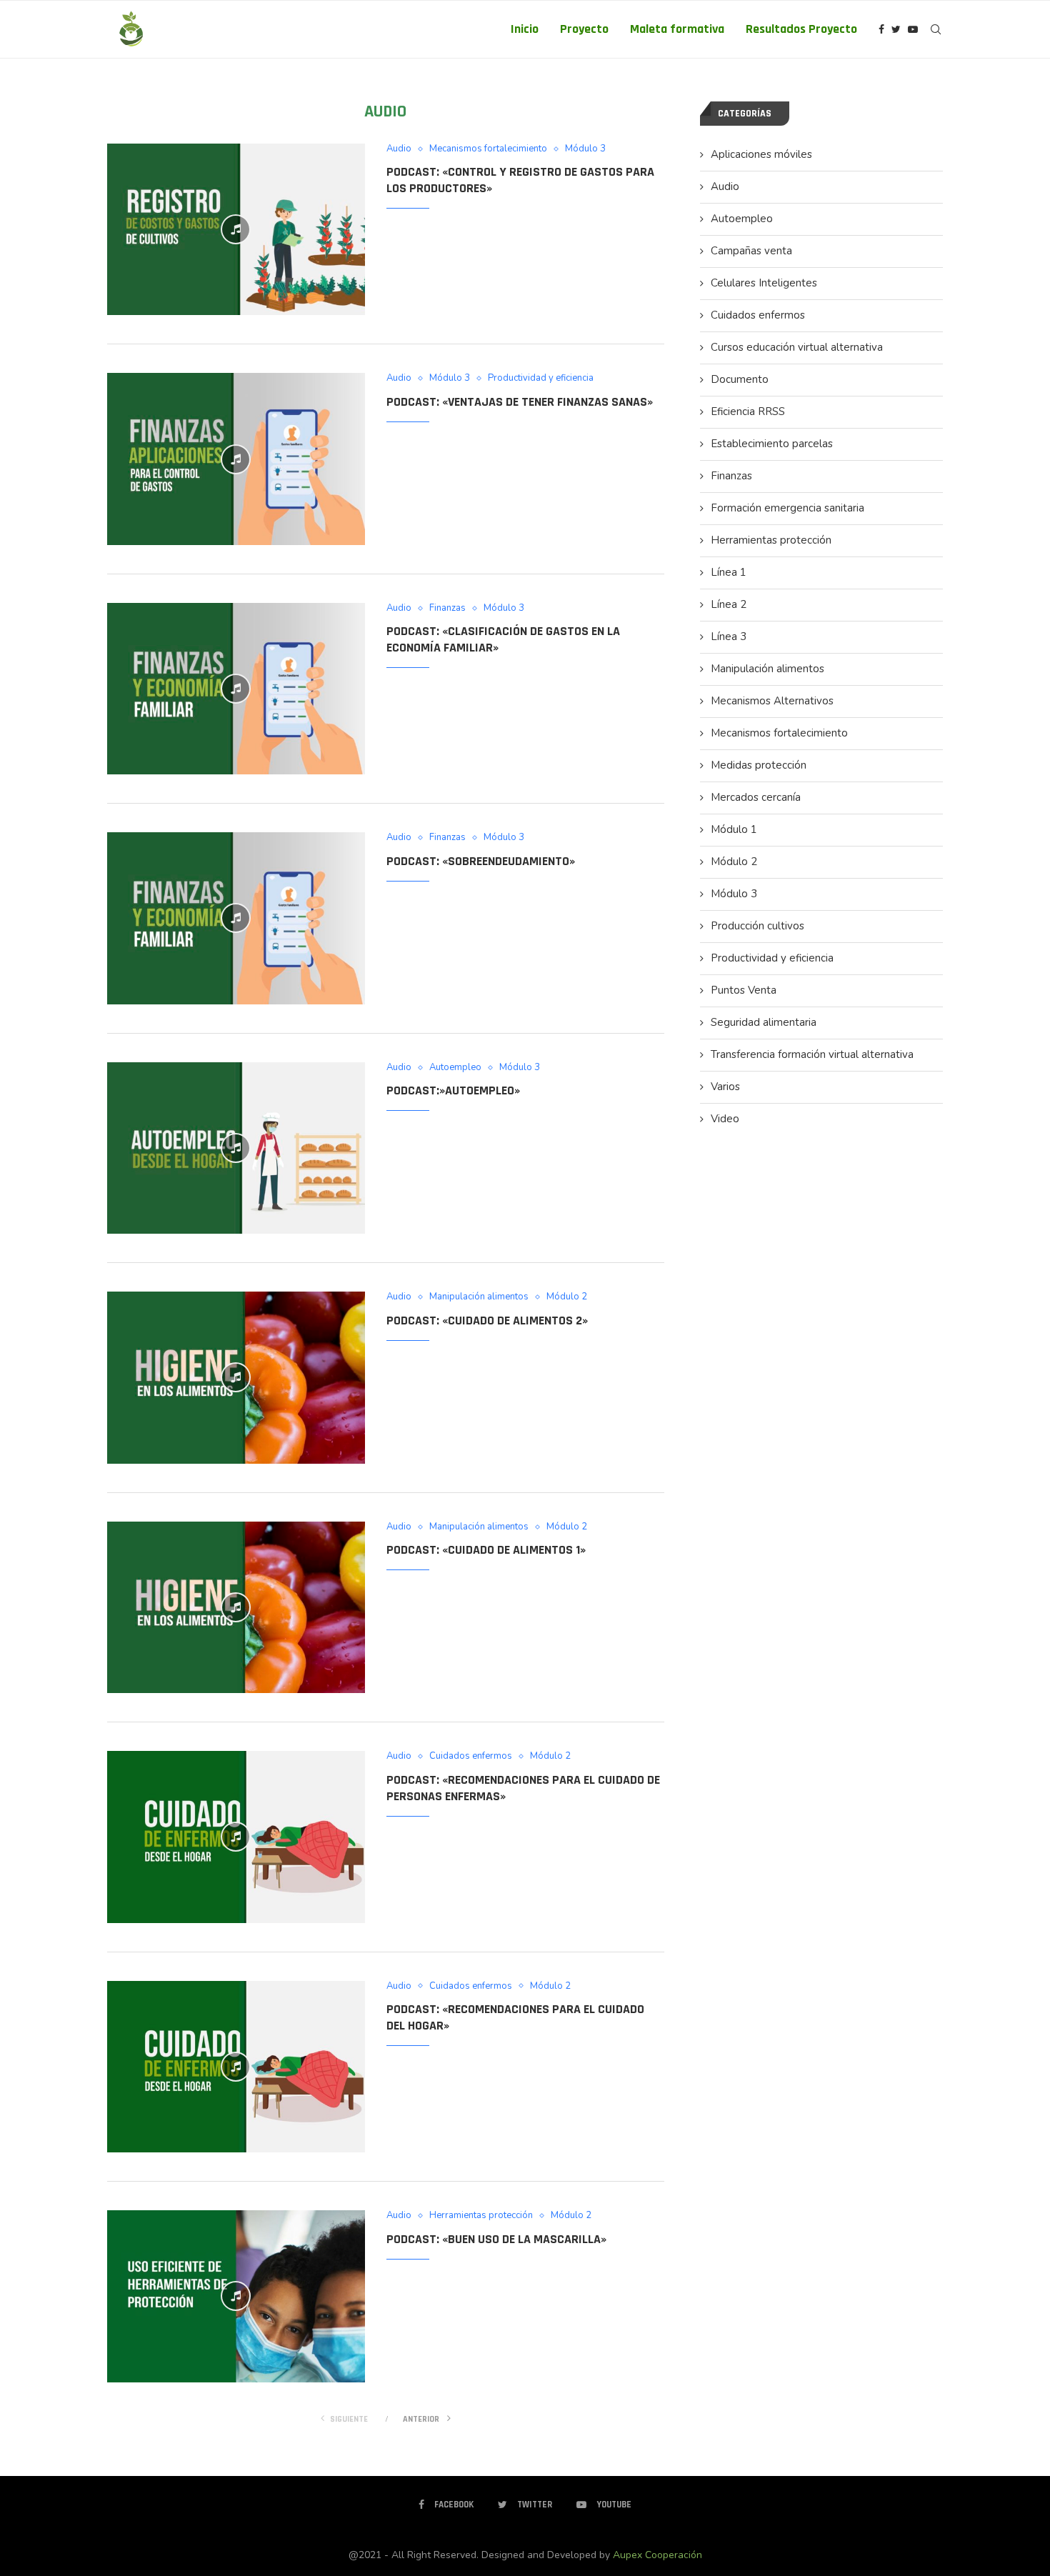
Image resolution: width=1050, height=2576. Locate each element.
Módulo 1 (734, 829)
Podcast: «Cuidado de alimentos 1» (486, 1550)
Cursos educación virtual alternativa (797, 347)
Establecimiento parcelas (772, 444)
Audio (399, 149)
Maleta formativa (677, 29)
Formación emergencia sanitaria (787, 508)
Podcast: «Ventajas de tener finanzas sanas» (520, 402)
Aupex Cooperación (657, 2555)
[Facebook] (881, 29)
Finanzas (447, 609)
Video (725, 1119)
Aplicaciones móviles (761, 154)
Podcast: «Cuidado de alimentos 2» (487, 1321)
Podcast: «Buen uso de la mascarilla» (496, 2239)
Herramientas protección (481, 2216)
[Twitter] (896, 29)
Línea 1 (729, 572)
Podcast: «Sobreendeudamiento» (481, 861)
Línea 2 (729, 604)
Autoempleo (455, 1068)
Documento (740, 379)
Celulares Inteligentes (764, 283)
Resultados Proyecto (801, 29)
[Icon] (236, 229)
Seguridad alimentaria (764, 1022)
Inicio (525, 29)
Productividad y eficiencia (541, 379)
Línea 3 (729, 636)
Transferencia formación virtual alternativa (812, 1054)
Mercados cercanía (756, 797)
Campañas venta (751, 251)
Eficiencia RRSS (748, 411)
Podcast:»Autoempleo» (453, 1090)
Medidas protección (759, 765)
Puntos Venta (744, 990)
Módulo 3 (585, 149)
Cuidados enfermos (471, 1757)
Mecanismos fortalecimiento (488, 149)
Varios (725, 1087)
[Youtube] (913, 29)
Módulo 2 (567, 1297)
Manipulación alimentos (479, 1297)
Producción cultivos (757, 926)
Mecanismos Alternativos (772, 701)
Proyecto (584, 29)
